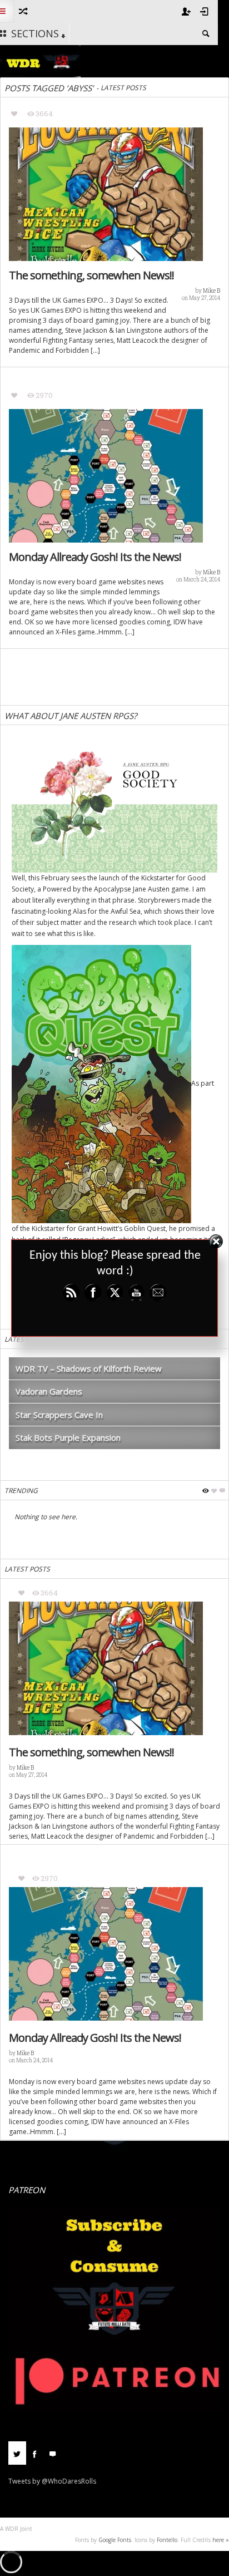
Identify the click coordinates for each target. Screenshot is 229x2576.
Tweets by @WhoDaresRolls (52, 2481)
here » (221, 2540)
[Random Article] (23, 11)
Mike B (211, 291)
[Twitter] (17, 2453)
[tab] (17, 2457)
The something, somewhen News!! (91, 275)
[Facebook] (35, 2453)
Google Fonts (115, 2540)
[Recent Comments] (53, 2453)
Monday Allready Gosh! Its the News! (95, 557)
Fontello (167, 2540)
